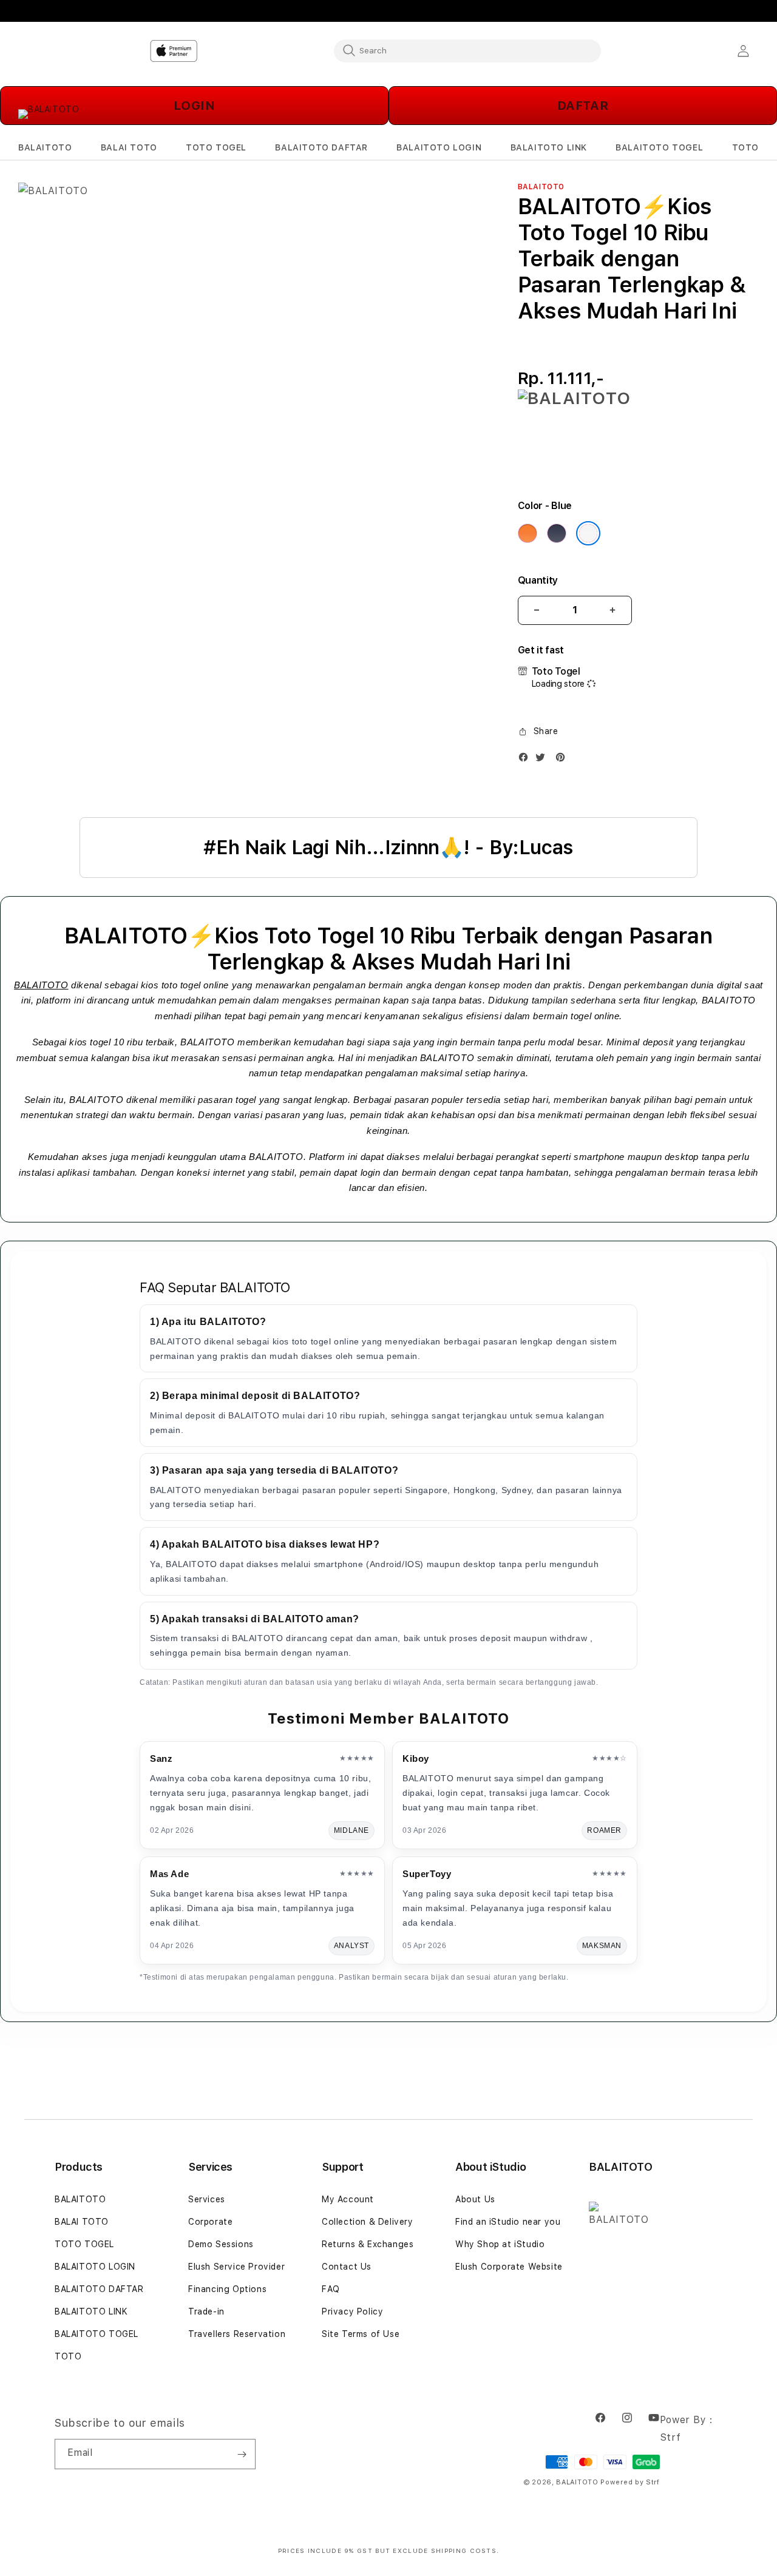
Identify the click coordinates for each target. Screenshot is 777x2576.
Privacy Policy (352, 2311)
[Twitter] (543, 760)
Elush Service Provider (236, 2267)
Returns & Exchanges (368, 2244)
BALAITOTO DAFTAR (99, 2289)
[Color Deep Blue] (557, 533)
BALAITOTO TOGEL (97, 2334)
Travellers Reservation (237, 2334)
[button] (45, 148)
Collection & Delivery (368, 2222)
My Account (348, 2199)
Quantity (538, 580)
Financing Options (227, 2289)
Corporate (210, 2222)
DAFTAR (583, 106)
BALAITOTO (41, 985)
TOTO (68, 2356)
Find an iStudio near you (508, 2222)
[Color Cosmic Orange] (528, 533)
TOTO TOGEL (84, 2244)
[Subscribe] (242, 2454)
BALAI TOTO (82, 2222)
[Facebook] (526, 760)
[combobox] (467, 50)
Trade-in (206, 2311)
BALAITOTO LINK (91, 2311)
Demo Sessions (221, 2244)
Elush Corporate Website (509, 2267)
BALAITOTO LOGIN (95, 2267)
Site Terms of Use (361, 2334)
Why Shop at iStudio (500, 2244)
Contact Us (347, 2267)
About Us (475, 2199)
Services (207, 2199)
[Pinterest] (563, 760)
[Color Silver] (588, 533)
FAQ (331, 2289)
